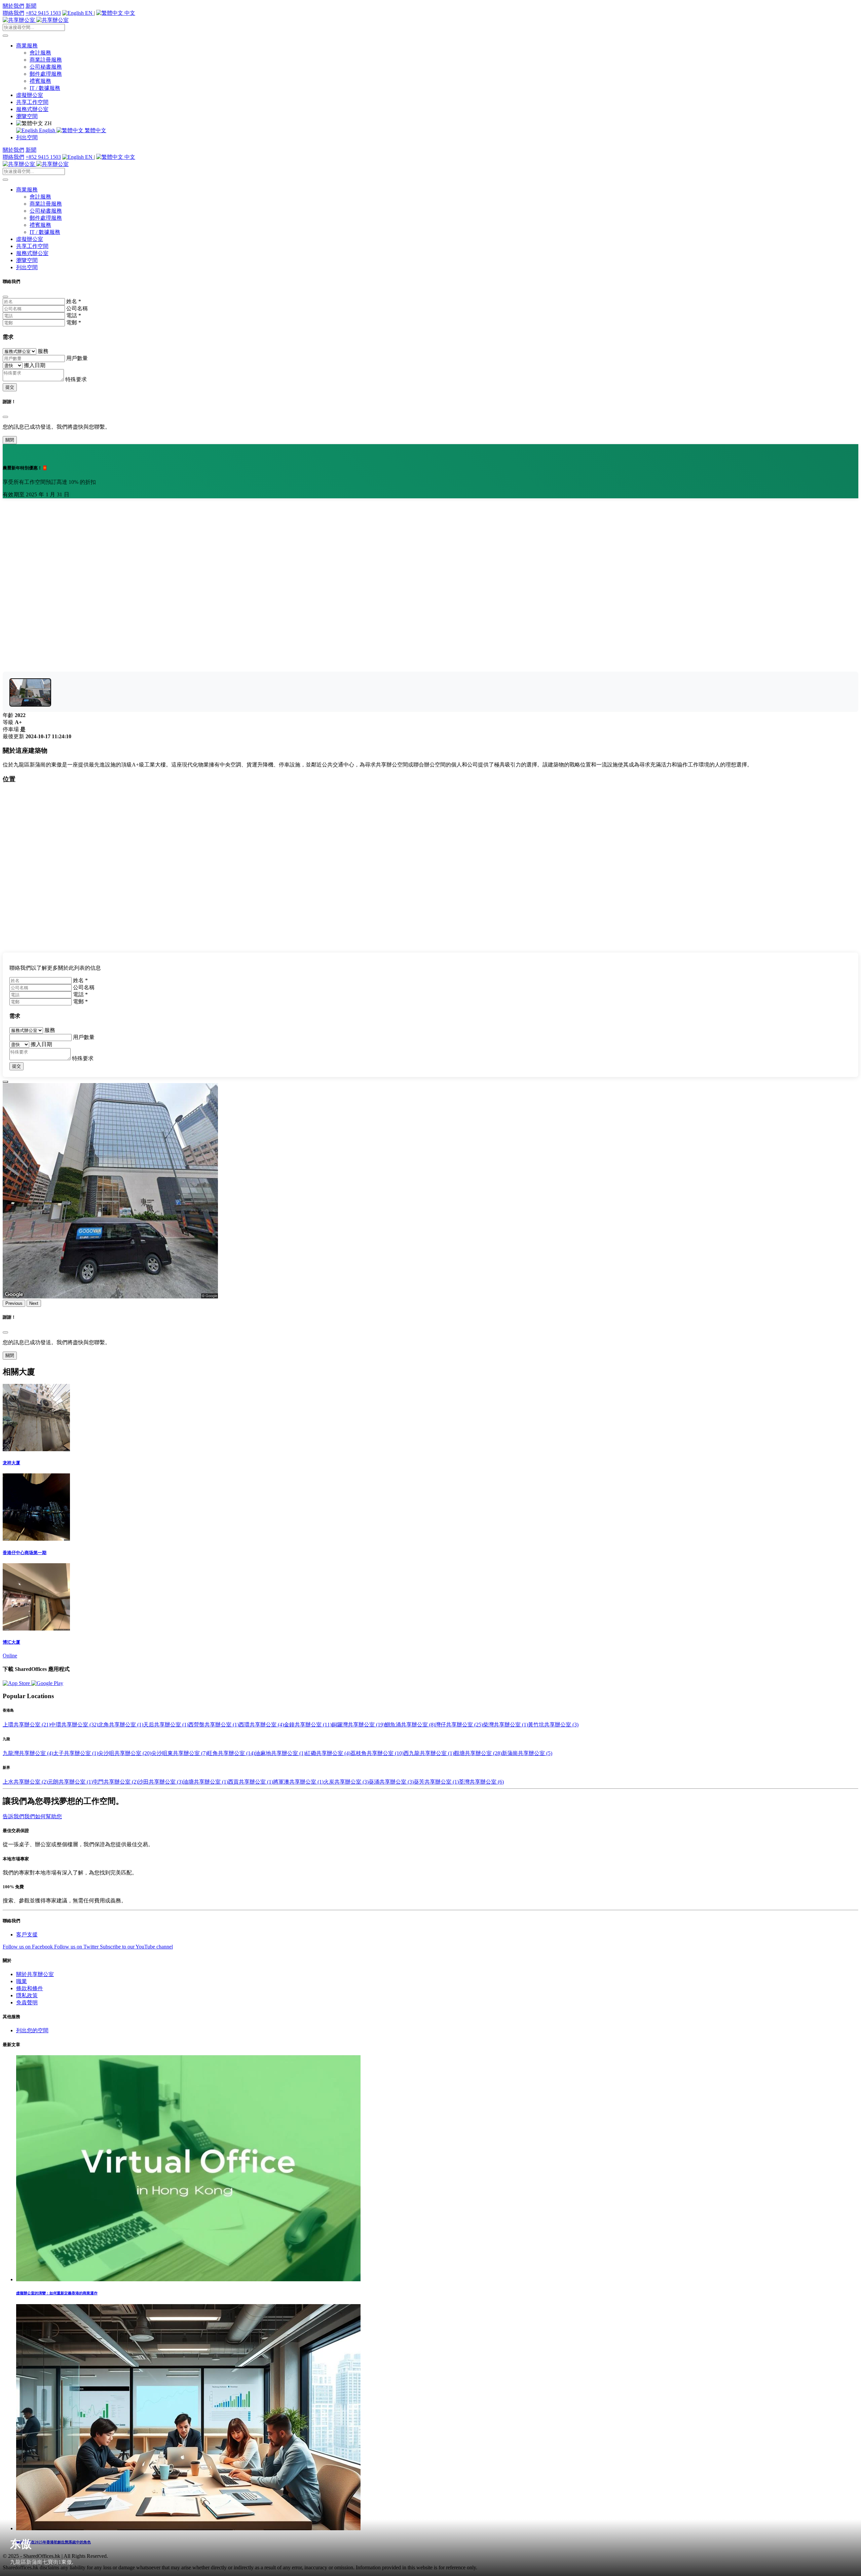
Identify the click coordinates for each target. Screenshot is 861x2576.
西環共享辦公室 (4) (261, 1725)
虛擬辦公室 (30, 95)
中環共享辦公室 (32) (74, 1725)
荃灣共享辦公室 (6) (481, 1782)
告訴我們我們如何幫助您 (32, 1816)
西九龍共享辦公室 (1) (429, 1753)
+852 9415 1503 (43, 13)
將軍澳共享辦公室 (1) (298, 1782)
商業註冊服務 (46, 60)
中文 (129, 13)
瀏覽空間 (27, 116)
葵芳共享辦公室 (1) (436, 1782)
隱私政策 (27, 1995)
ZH (47, 123)
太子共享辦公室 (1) (76, 1753)
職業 (22, 1981)
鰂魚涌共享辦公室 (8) (410, 1725)
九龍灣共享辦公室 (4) (28, 1753)
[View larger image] (30, 692)
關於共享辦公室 (35, 1974)
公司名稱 (77, 308)
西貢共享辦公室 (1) (251, 1782)
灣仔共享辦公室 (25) (459, 1725)
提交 (10, 387)
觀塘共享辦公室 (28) (478, 1753)
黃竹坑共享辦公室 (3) (553, 1725)
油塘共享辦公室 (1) (205, 1782)
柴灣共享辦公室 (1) (506, 1725)
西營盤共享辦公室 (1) (214, 1725)
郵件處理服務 (46, 74)
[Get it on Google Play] (47, 1683)
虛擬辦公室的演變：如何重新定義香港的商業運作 (57, 2293)
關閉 (10, 440)
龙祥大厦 (11, 1463)
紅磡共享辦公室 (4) (328, 1753)
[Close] (5, 297)
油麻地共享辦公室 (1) (280, 1753)
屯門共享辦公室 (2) (115, 1782)
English (47, 130)
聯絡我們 (13, 13)
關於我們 (13, 6)
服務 (43, 351)
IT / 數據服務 (45, 88)
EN (89, 13)
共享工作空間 (32, 102)
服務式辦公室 (32, 109)
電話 (74, 315)
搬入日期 (35, 365)
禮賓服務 (40, 81)
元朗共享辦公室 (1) (70, 1782)
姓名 (74, 301)
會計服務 (40, 53)
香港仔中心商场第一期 (25, 1553)
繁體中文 (95, 130)
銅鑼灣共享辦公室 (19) (358, 1725)
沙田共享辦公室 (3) (160, 1782)
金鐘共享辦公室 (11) (308, 1725)
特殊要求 (76, 379)
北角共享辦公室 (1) (121, 1725)
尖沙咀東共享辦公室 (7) (179, 1753)
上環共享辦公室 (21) (27, 1725)
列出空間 (27, 137)
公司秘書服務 (46, 67)
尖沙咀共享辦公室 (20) (125, 1753)
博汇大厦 (11, 1642)
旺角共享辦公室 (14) (231, 1753)
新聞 (31, 6)
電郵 (74, 323)
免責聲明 (27, 2002)
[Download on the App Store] (17, 1683)
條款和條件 (30, 1988)
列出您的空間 (32, 2030)
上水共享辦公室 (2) (25, 1782)
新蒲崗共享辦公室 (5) (527, 1753)
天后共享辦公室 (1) (166, 1725)
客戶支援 (27, 1935)
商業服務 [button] (27, 46)
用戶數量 (77, 358)
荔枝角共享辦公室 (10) (377, 1753)
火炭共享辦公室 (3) (346, 1782)
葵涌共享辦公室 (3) (391, 1782)
